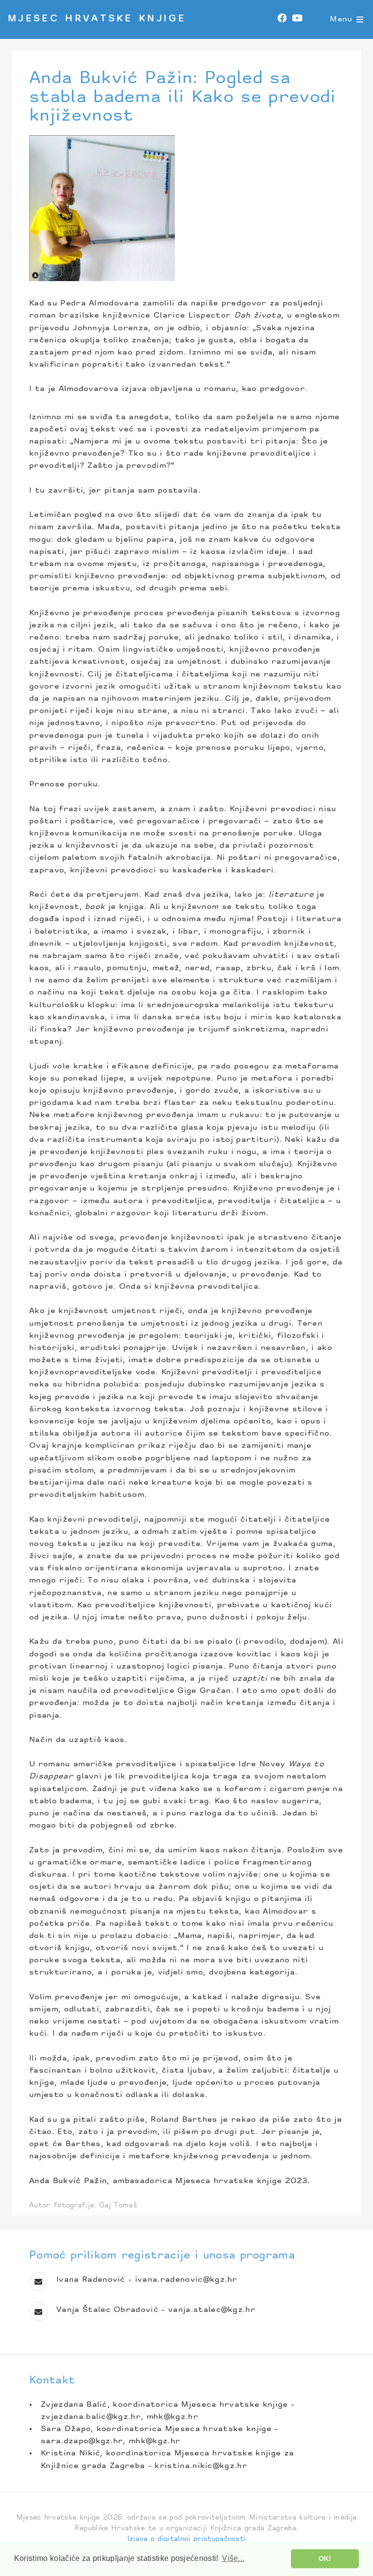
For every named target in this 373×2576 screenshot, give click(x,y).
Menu (341, 19)
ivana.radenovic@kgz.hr (186, 2280)
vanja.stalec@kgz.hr (212, 2310)
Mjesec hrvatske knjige (97, 19)
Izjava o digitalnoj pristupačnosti (187, 2539)
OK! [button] (325, 2558)
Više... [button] (233, 2558)
